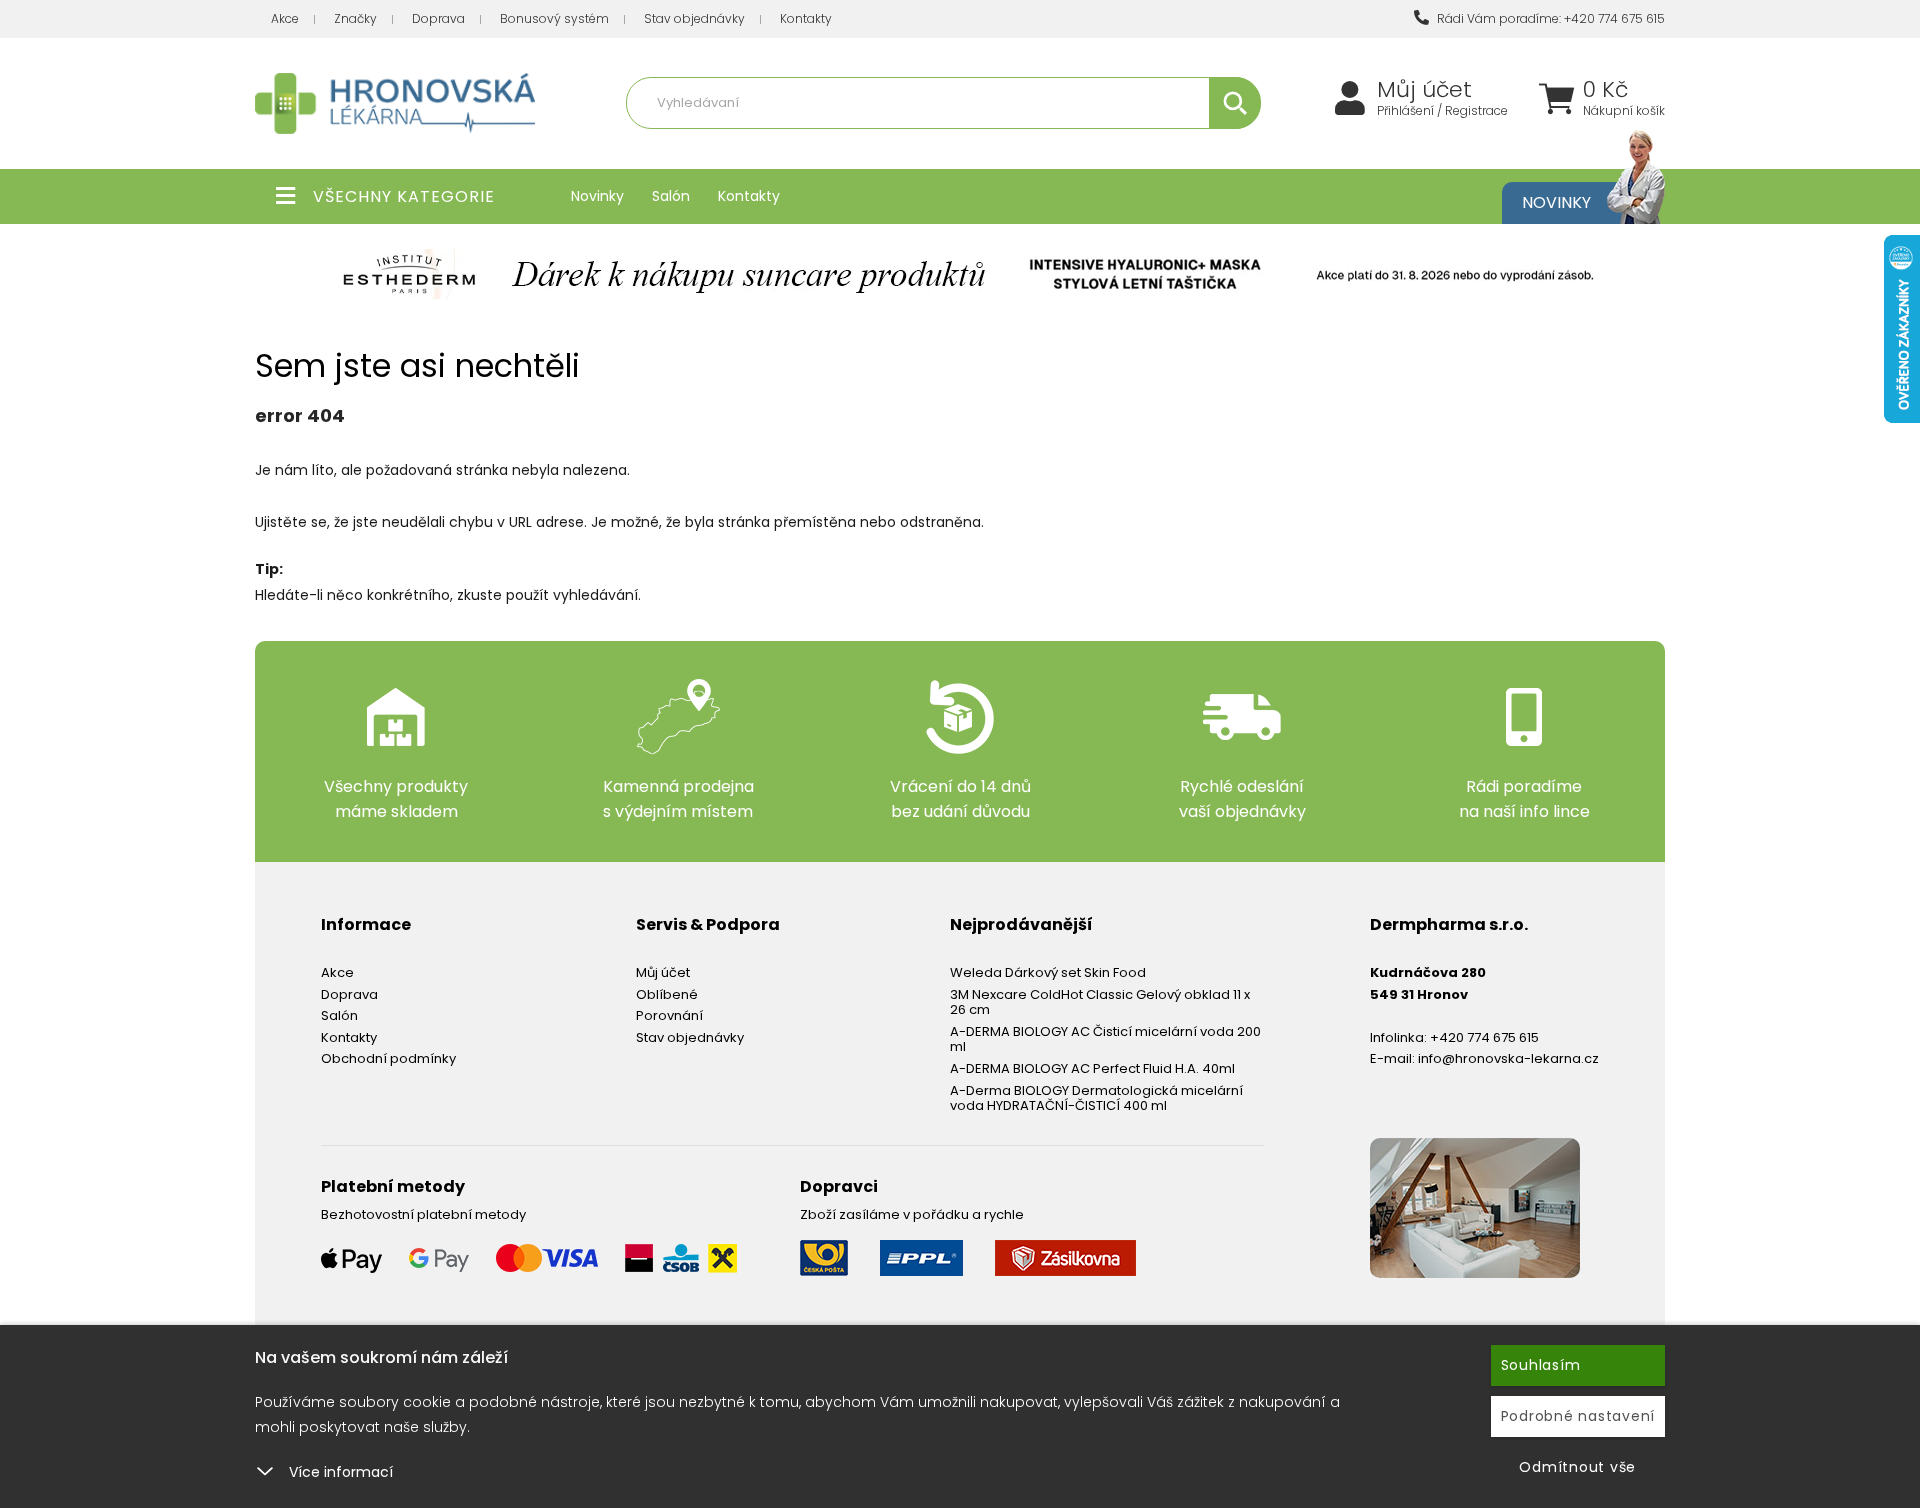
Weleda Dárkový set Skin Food (1048, 972)
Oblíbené (667, 994)
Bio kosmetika (1154, 146)
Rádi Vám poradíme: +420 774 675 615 (1549, 18)
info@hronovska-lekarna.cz (1508, 1058)
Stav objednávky (694, 18)
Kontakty (806, 18)
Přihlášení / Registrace (1442, 111)
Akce (285, 18)
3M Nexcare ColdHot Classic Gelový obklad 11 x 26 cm (1100, 1002)
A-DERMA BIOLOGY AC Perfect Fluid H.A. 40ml (1092, 1068)
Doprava (438, 18)
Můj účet (1424, 90)
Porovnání (669, 1015)
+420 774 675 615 (1484, 1037)
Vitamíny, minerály (853, 146)
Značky (355, 18)
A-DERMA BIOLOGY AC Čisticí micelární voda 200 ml (1105, 1039)
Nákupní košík (1624, 111)
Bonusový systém (554, 18)
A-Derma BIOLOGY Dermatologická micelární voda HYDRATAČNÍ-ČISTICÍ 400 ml (1096, 1098)
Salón (671, 196)
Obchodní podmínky (388, 1058)
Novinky (597, 196)
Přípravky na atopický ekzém (1010, 146)
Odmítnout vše (1577, 1467)
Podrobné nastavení (1578, 1416)
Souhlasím (1541, 1365)
